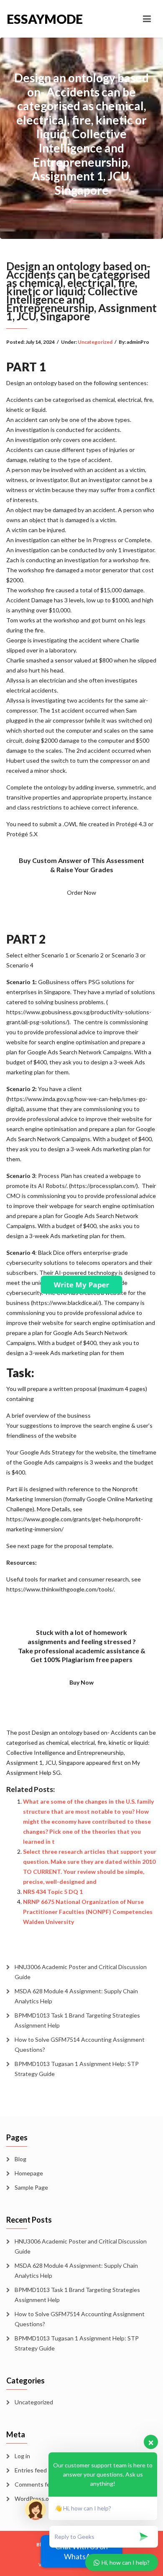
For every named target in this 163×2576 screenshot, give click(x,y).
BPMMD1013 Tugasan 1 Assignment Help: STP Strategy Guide (77, 2069)
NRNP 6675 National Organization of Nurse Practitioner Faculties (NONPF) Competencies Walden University (88, 1912)
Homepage (29, 2173)
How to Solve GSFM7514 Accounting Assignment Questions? (80, 2044)
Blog (20, 2159)
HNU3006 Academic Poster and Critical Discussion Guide (81, 1972)
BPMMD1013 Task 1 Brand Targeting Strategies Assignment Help (77, 2020)
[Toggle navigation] (147, 19)
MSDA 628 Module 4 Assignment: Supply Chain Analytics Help (76, 1996)
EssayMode (44, 19)
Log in (22, 2456)
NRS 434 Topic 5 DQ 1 (53, 1892)
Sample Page (31, 2187)
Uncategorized (95, 342)
